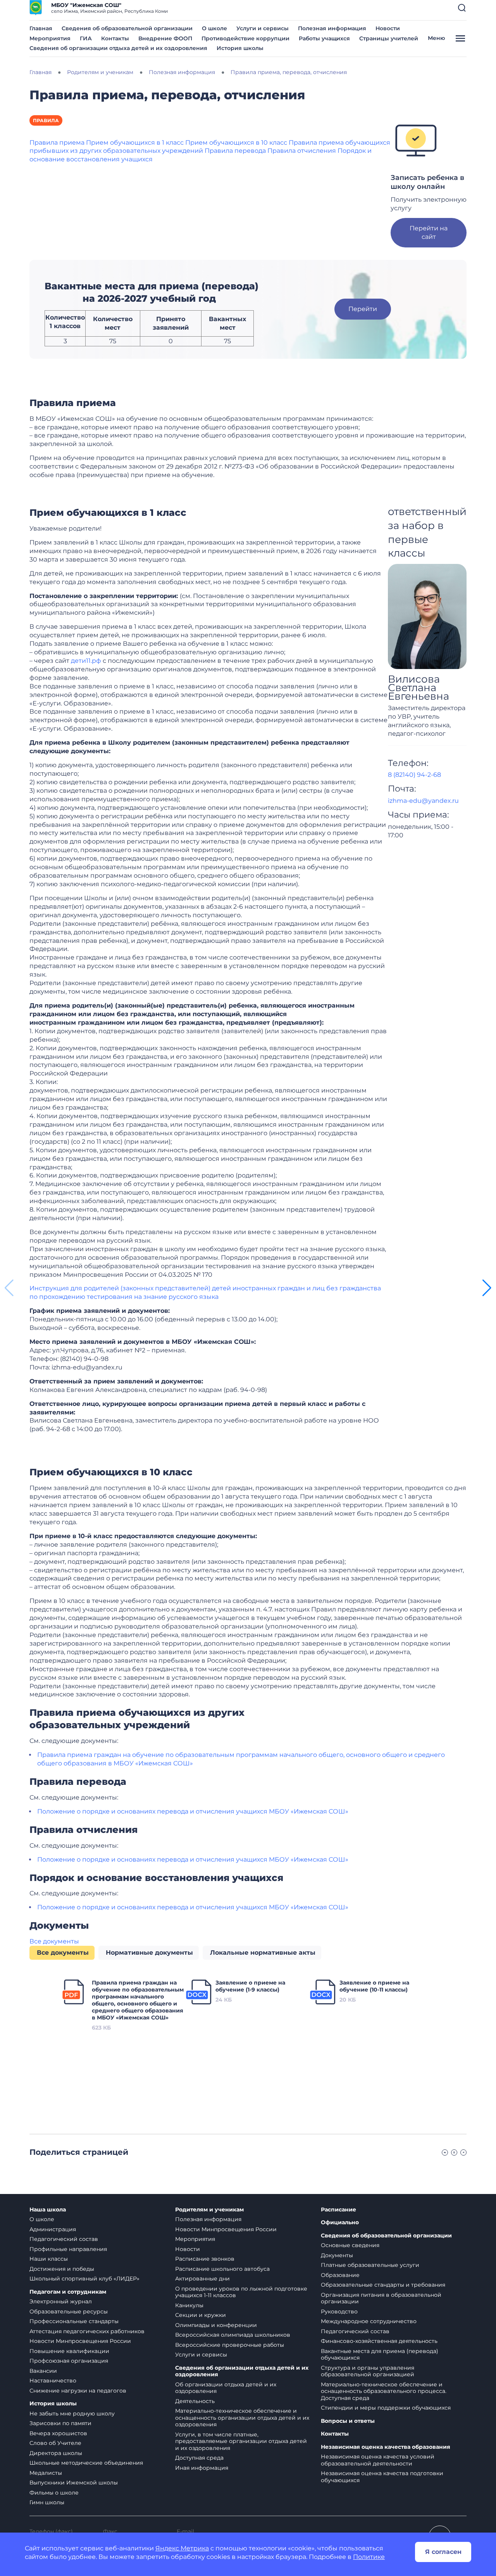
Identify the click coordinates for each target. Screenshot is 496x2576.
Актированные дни (202, 2279)
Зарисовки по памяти (60, 2423)
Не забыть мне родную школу (72, 2413)
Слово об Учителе (55, 2443)
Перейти (363, 309)
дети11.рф (86, 661)
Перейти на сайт (429, 233)
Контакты (115, 38)
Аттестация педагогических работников (87, 2331)
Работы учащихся (324, 38)
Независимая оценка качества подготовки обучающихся (382, 2477)
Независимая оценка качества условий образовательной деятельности (378, 2460)
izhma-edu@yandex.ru (423, 801)
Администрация (53, 2229)
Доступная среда (199, 2458)
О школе (214, 28)
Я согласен (443, 2552)
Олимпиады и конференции (216, 2325)
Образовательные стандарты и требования (383, 2285)
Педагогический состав (64, 2239)
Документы (337, 2255)
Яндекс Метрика (182, 2548)
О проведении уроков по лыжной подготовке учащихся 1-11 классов (241, 2292)
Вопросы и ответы (348, 2421)
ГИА (86, 38)
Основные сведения (350, 2245)
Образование (340, 2275)
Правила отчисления (302, 151)
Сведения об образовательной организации (127, 28)
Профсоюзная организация (69, 2361)
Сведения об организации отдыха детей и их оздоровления (118, 48)
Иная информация (202, 2468)
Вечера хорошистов (58, 2433)
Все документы (54, 1941)
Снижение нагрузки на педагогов (78, 2391)
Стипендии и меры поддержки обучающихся (386, 2408)
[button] (462, 8)
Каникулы (189, 2305)
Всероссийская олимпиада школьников (233, 2335)
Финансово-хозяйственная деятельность (379, 2341)
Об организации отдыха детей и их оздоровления (226, 2388)
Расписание (338, 2210)
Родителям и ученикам (209, 2210)
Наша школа (48, 2210)
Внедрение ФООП (165, 38)
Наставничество (53, 2381)
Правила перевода (235, 151)
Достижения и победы (62, 2269)
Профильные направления (68, 2249)
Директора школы (56, 2453)
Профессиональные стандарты (74, 2321)
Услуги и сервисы (263, 28)
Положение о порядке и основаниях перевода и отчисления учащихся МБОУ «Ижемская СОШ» (193, 1811)
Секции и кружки (201, 2315)
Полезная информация (332, 28)
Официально (340, 2222)
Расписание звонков (205, 2259)
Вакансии (43, 2371)
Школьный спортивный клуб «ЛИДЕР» (84, 2279)
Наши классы (49, 2259)
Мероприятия (50, 38)
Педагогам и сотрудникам (68, 2292)
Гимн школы (47, 2502)
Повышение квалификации (69, 2351)
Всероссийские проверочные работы (230, 2345)
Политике (369, 2557)
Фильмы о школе (54, 2493)
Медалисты (46, 2473)
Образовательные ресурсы (69, 2311)
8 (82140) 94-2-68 (414, 775)
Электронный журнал (61, 2301)
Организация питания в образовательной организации (381, 2298)
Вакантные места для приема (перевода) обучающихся (380, 2355)
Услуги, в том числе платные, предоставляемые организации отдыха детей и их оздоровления (241, 2441)
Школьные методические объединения (86, 2463)
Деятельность (195, 2401)
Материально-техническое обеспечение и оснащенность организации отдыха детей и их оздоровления (242, 2418)
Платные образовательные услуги (370, 2265)
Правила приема (57, 143)
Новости (388, 28)
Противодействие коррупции (245, 38)
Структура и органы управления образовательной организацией (368, 2371)
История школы (240, 48)
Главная (41, 28)
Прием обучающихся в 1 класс (135, 143)
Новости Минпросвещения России (80, 2341)
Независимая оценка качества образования (386, 2447)
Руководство (339, 2311)
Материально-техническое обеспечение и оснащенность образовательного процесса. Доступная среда (384, 2391)
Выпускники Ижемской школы (74, 2483)
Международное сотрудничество (369, 2321)
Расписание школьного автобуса (222, 2269)
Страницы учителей (389, 38)
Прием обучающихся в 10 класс (236, 143)
